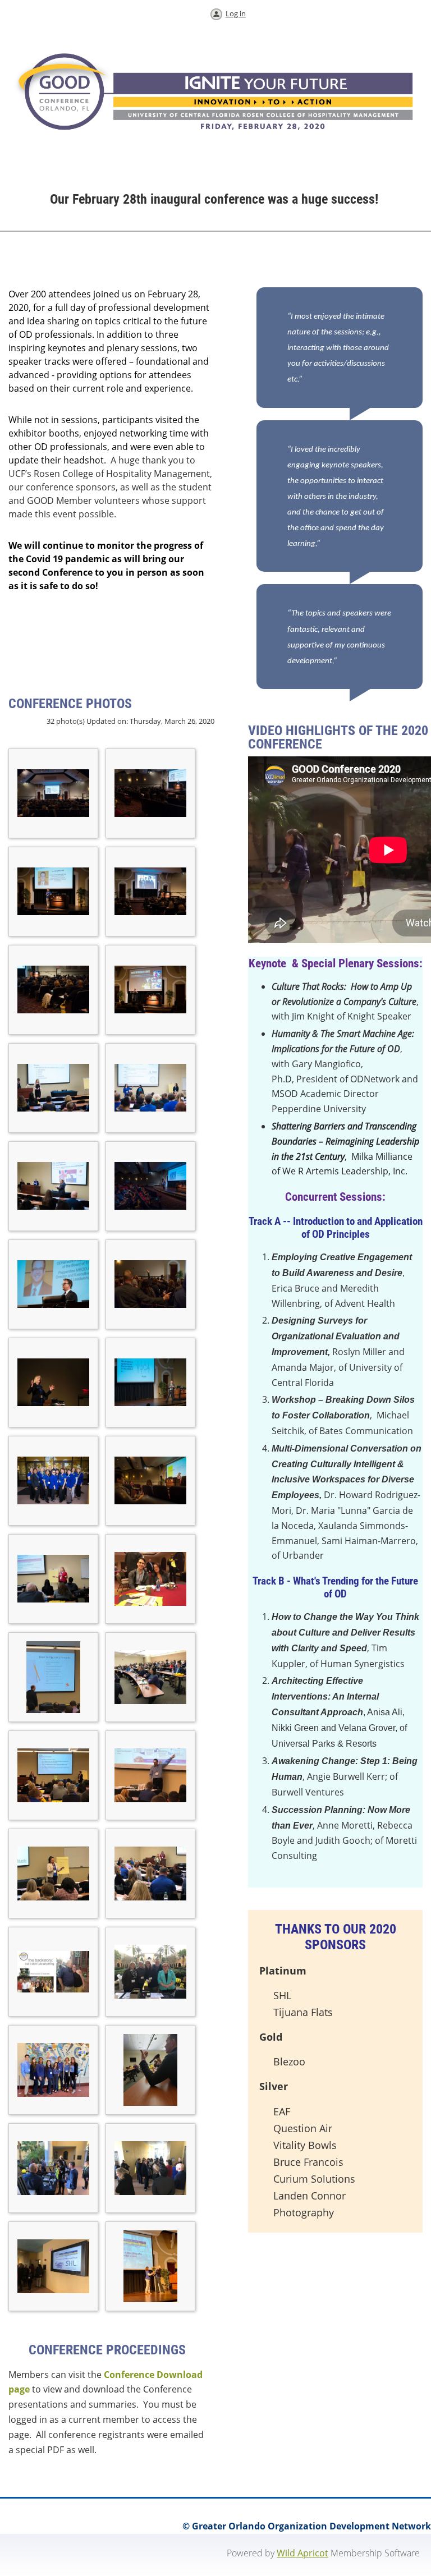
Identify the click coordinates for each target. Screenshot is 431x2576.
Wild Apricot (302, 2553)
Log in (236, 13)
